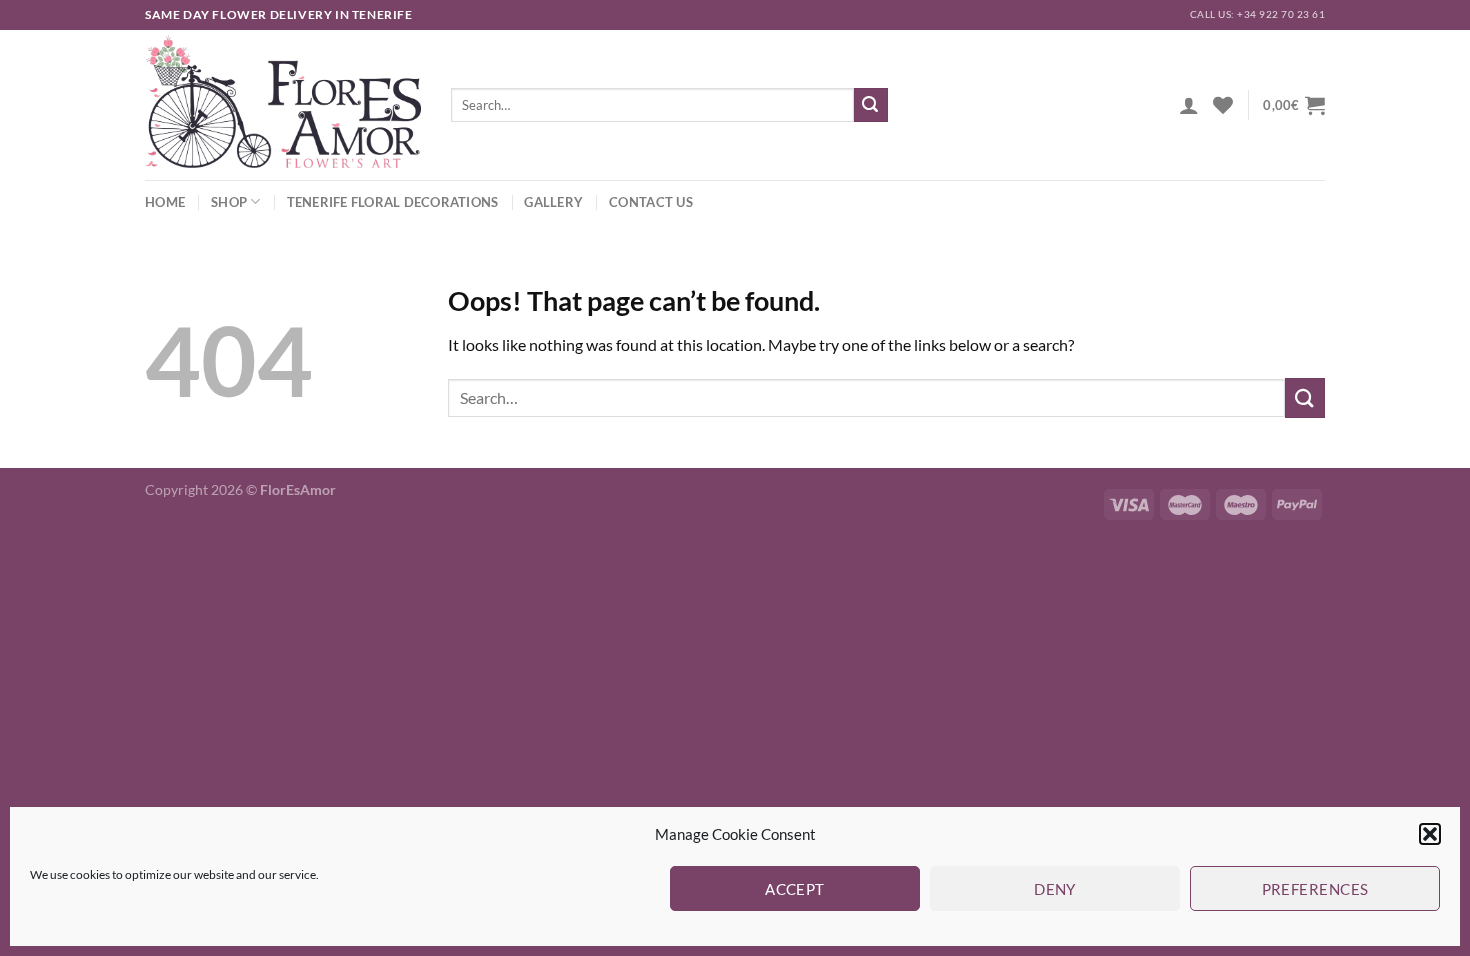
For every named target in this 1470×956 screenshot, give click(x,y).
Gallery (553, 202)
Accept (795, 889)
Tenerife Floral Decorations (393, 202)
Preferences (1315, 889)
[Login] (1189, 105)
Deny (1055, 889)
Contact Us (651, 202)
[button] (1430, 834)
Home (165, 202)
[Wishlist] (1223, 105)
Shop (229, 202)
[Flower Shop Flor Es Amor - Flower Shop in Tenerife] (283, 105)
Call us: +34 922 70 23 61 (1257, 14)
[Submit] (871, 105)
